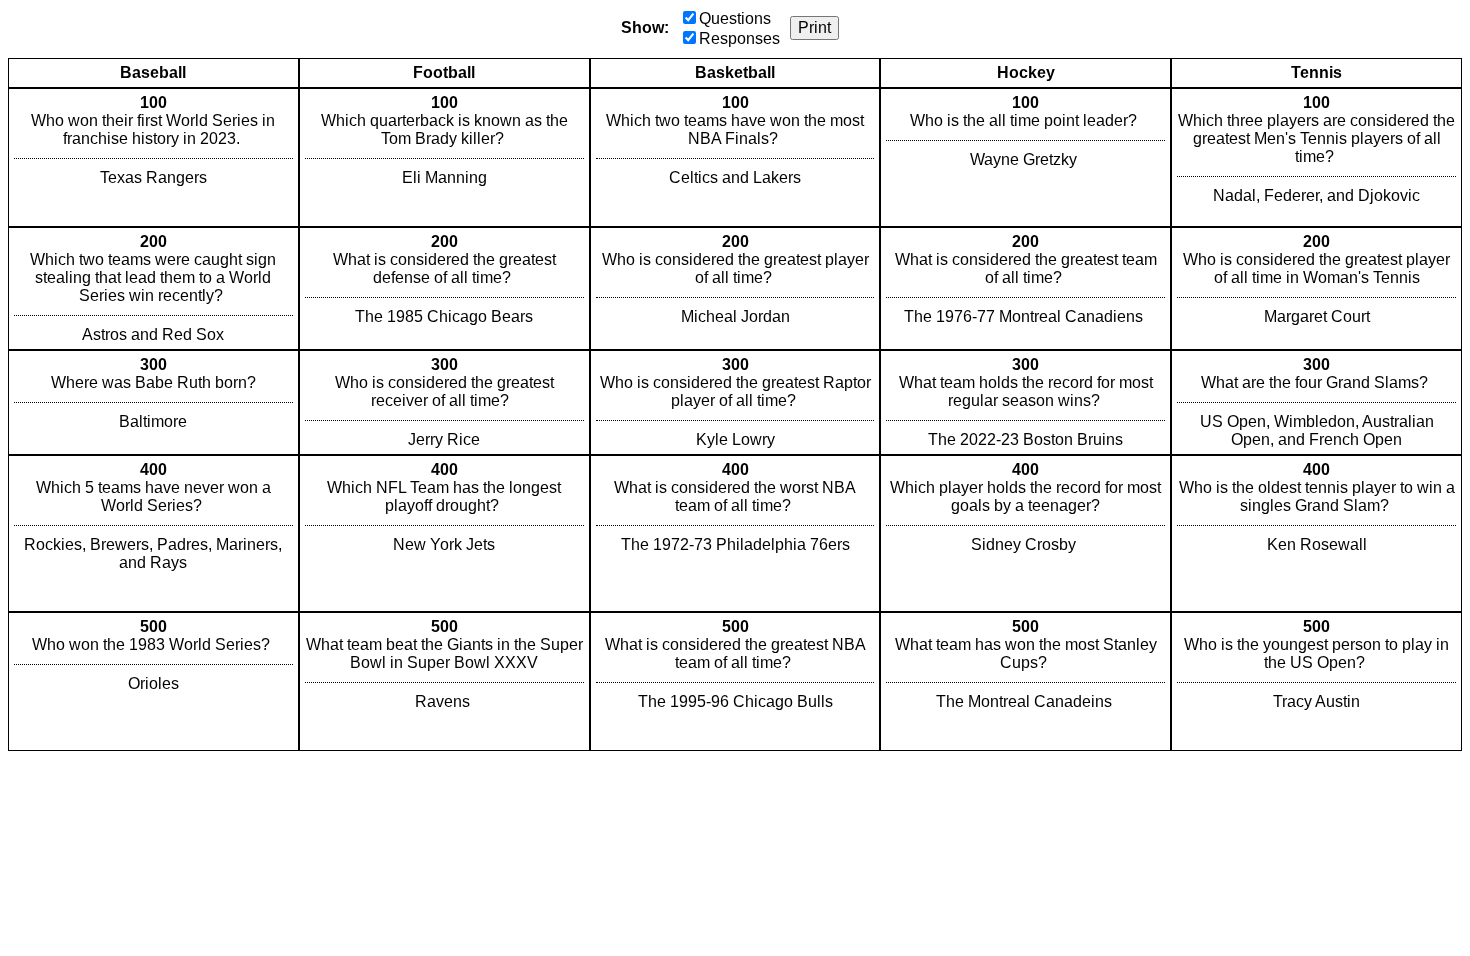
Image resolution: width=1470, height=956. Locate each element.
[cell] (153, 157)
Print (814, 27)
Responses (739, 38)
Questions (735, 18)
